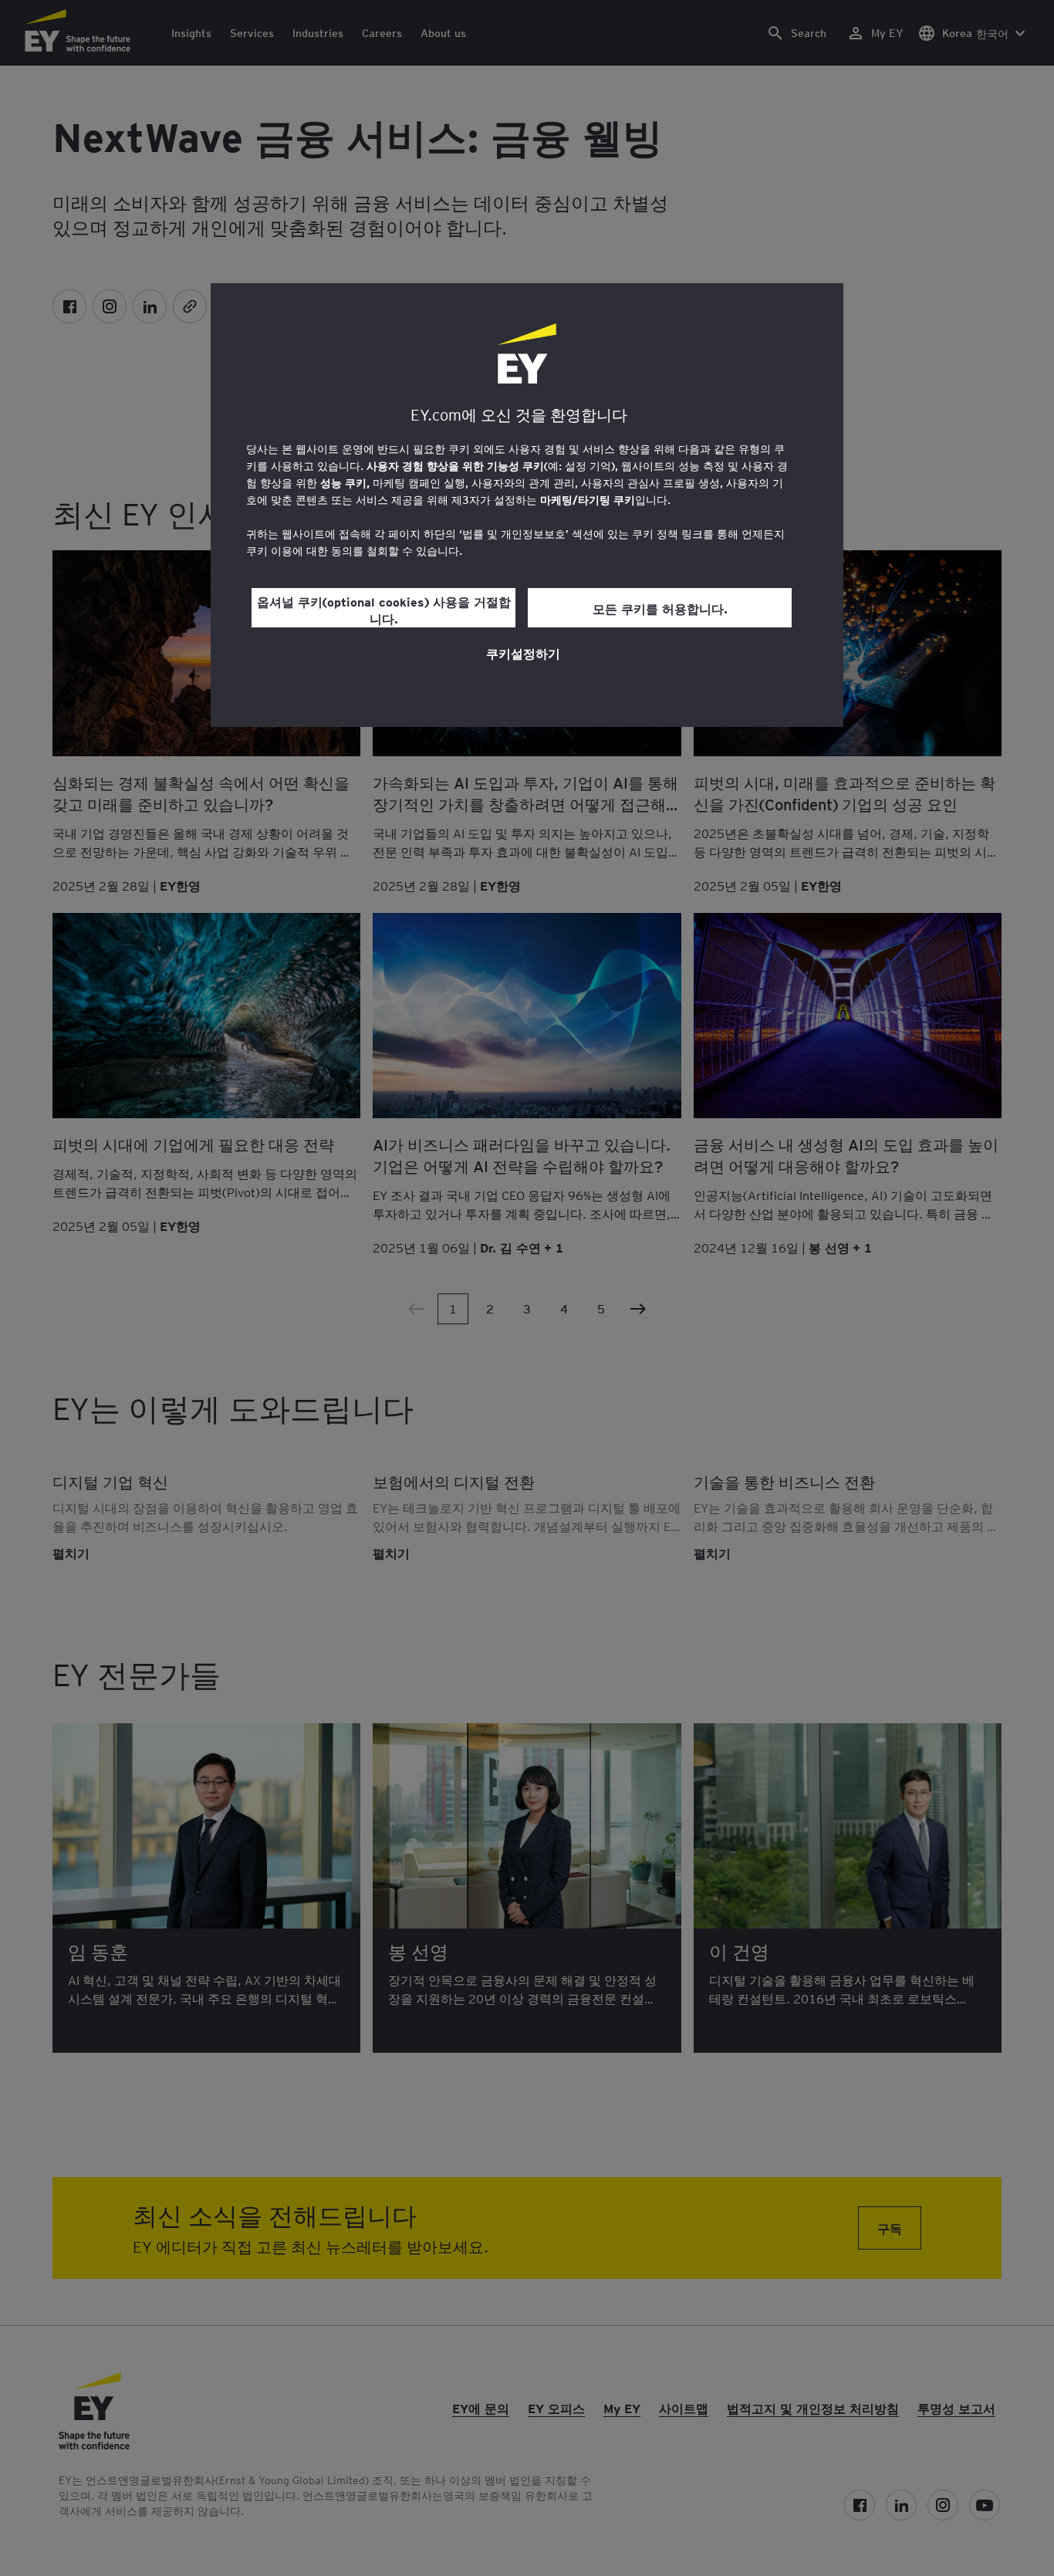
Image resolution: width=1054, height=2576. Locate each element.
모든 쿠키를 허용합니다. (660, 608)
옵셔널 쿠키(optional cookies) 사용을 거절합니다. (384, 610)
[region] (527, 505)
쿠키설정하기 (523, 653)
